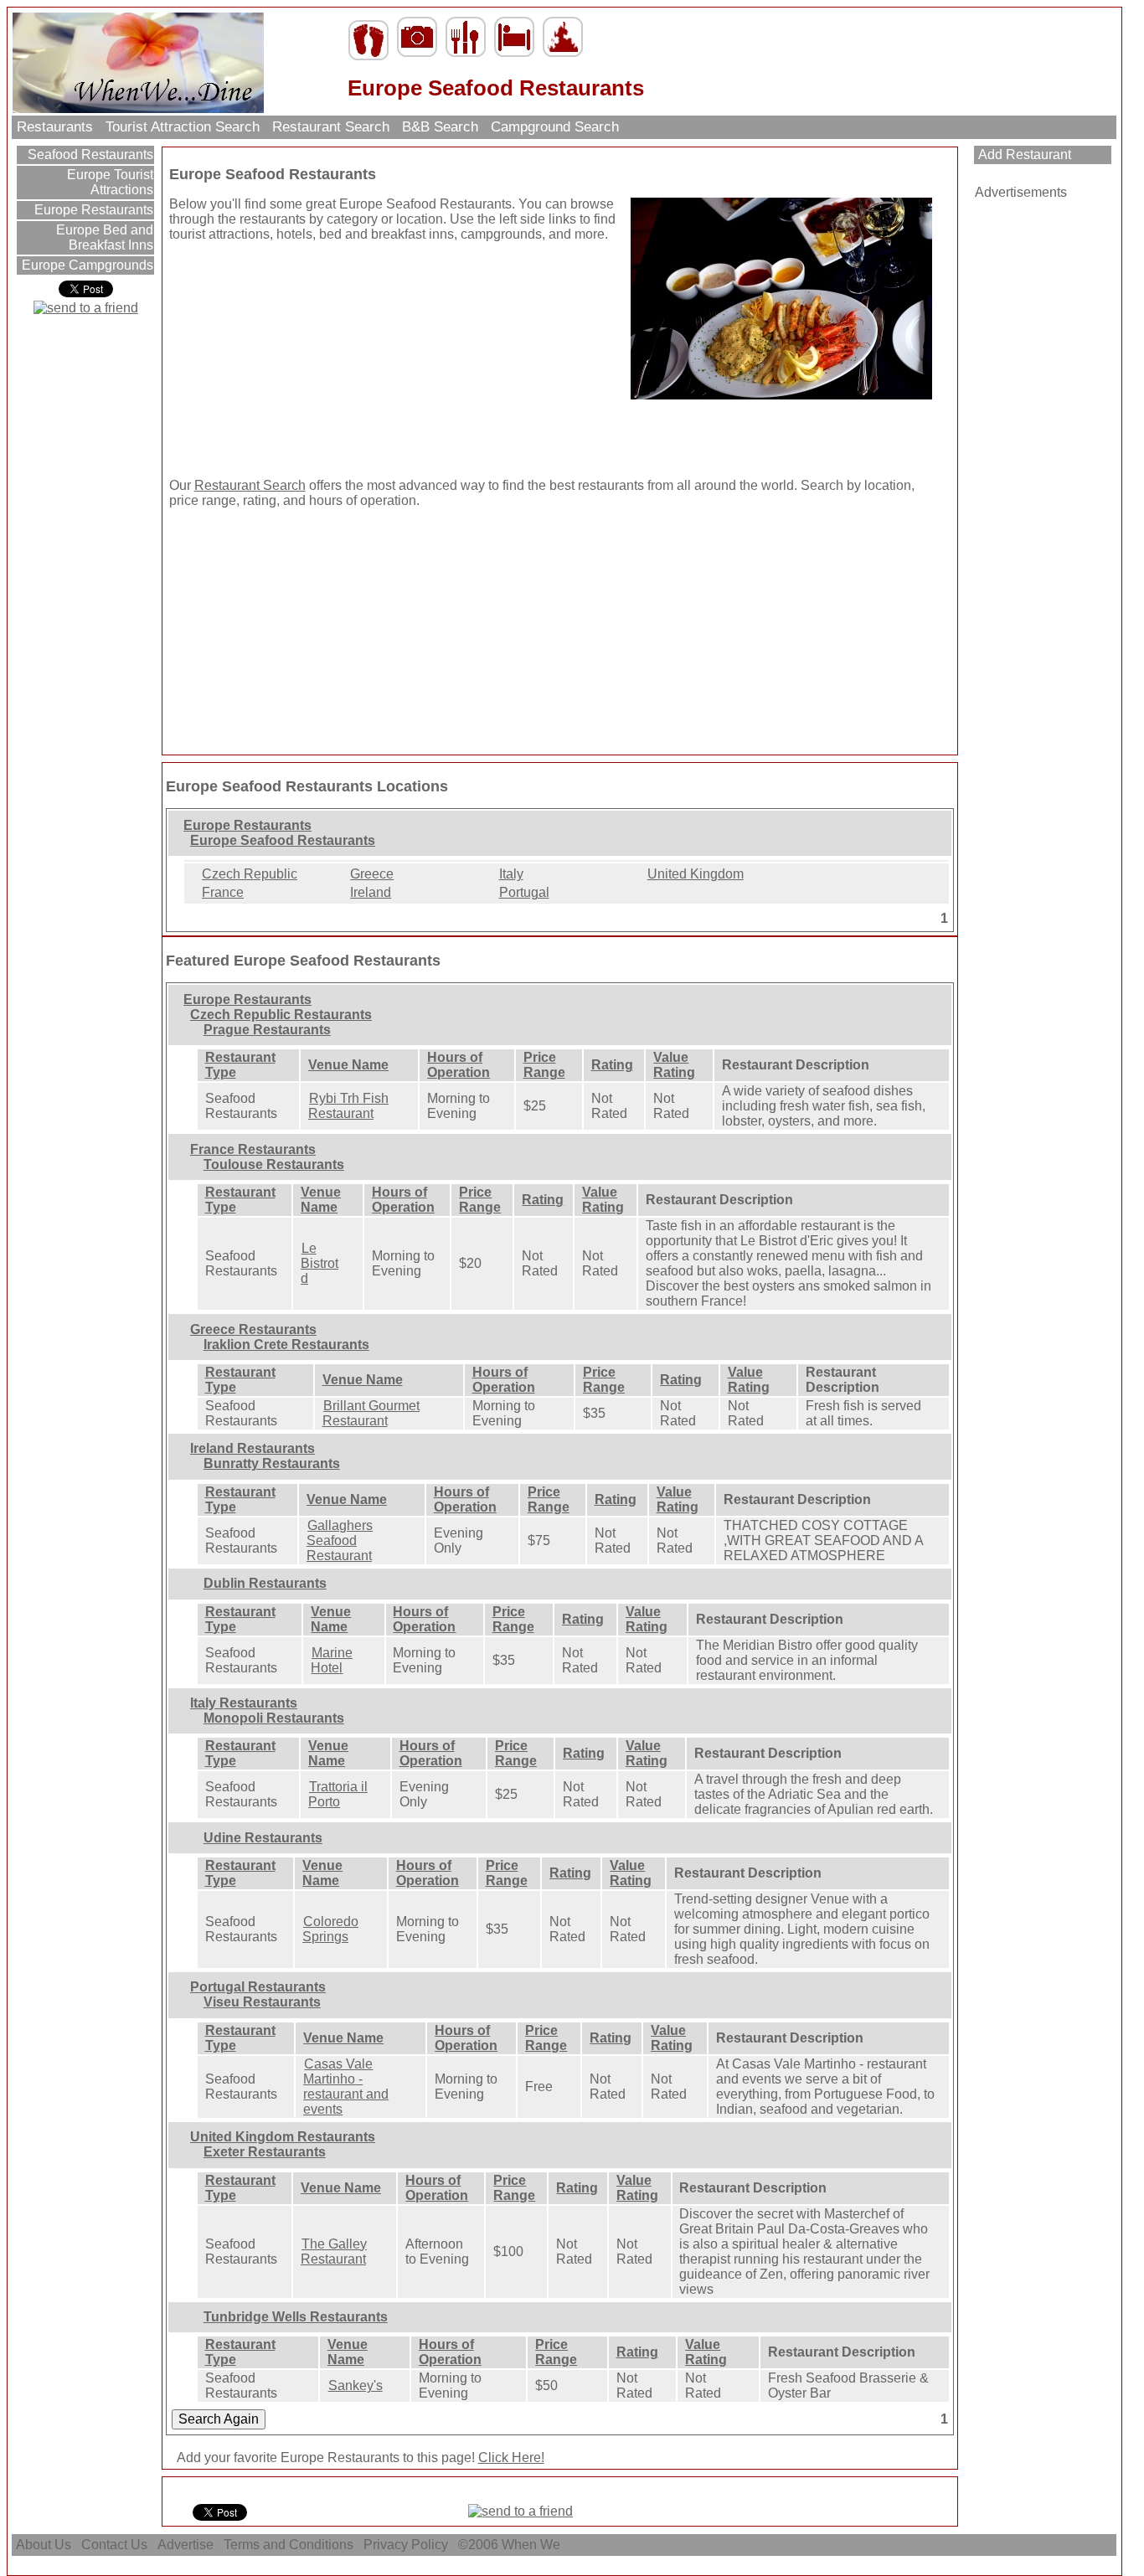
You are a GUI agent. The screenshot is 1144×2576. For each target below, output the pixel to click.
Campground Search (555, 127)
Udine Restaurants (263, 1838)
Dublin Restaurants (265, 1583)
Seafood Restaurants (89, 155)
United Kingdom (696, 874)
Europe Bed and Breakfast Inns (103, 237)
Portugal (524, 892)
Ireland (371, 892)
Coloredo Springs (330, 1929)
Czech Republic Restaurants (281, 1015)
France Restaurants (253, 1149)
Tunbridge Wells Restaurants (296, 2317)
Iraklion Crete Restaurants (286, 1345)
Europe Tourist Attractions (108, 182)
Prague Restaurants (267, 1030)
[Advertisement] (274, 360)
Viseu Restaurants (262, 2002)
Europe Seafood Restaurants (283, 840)
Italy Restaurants (244, 1703)
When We (533, 2545)
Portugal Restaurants (258, 1987)
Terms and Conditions (289, 2545)
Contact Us (114, 2545)
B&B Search (440, 127)
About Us (44, 2545)
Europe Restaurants (92, 210)
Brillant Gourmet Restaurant (371, 1413)
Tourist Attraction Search (183, 127)
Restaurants (55, 127)
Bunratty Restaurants (272, 1463)
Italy (511, 874)
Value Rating (674, 1065)
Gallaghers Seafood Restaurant (340, 1540)
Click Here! (511, 2458)
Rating (612, 1065)
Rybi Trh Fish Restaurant (348, 1106)
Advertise (186, 2545)
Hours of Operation (459, 1065)
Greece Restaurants (253, 1329)
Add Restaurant (1023, 155)
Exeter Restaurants (265, 2152)
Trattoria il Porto (338, 1794)
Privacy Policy (406, 2545)
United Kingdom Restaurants (283, 2137)
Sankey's (356, 2385)
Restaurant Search (331, 127)
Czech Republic (250, 874)
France (223, 892)
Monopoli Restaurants (274, 1718)
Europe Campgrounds (86, 265)
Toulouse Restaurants (274, 1164)
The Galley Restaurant (334, 2251)
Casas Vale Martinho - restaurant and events (346, 2087)
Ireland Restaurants (253, 1448)
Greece (372, 874)
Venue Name (348, 1065)
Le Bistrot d (319, 1263)
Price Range (544, 1065)
